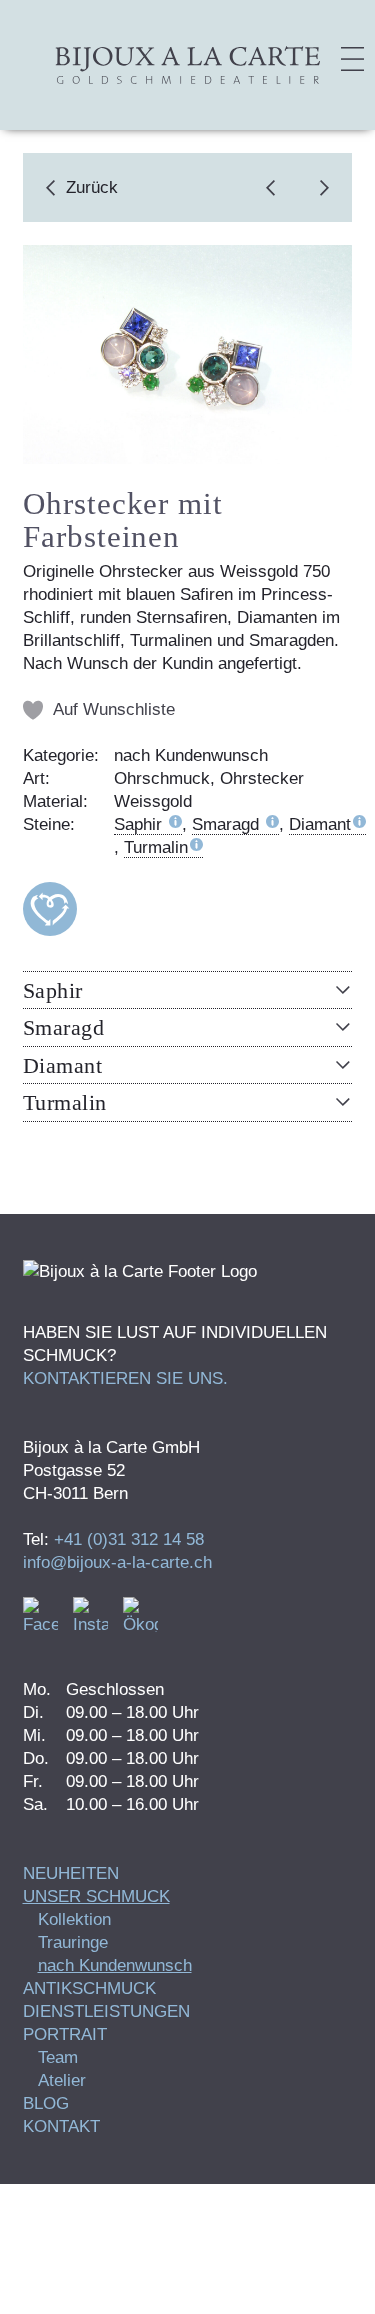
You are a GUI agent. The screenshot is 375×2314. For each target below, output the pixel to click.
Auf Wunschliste (114, 709)
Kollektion (74, 1919)
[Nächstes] (319, 187)
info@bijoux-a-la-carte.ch (117, 1562)
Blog (46, 2103)
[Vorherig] (276, 187)
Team (58, 2057)
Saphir (140, 824)
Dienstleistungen (106, 2011)
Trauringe (73, 1942)
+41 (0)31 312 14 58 (129, 1539)
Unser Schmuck (96, 1896)
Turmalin (156, 847)
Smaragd (228, 824)
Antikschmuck (89, 1988)
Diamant (320, 824)
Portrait (65, 2034)
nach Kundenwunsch (115, 1965)
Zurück (92, 187)
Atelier (62, 2080)
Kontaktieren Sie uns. (125, 1378)
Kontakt (61, 2126)
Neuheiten (71, 1873)
